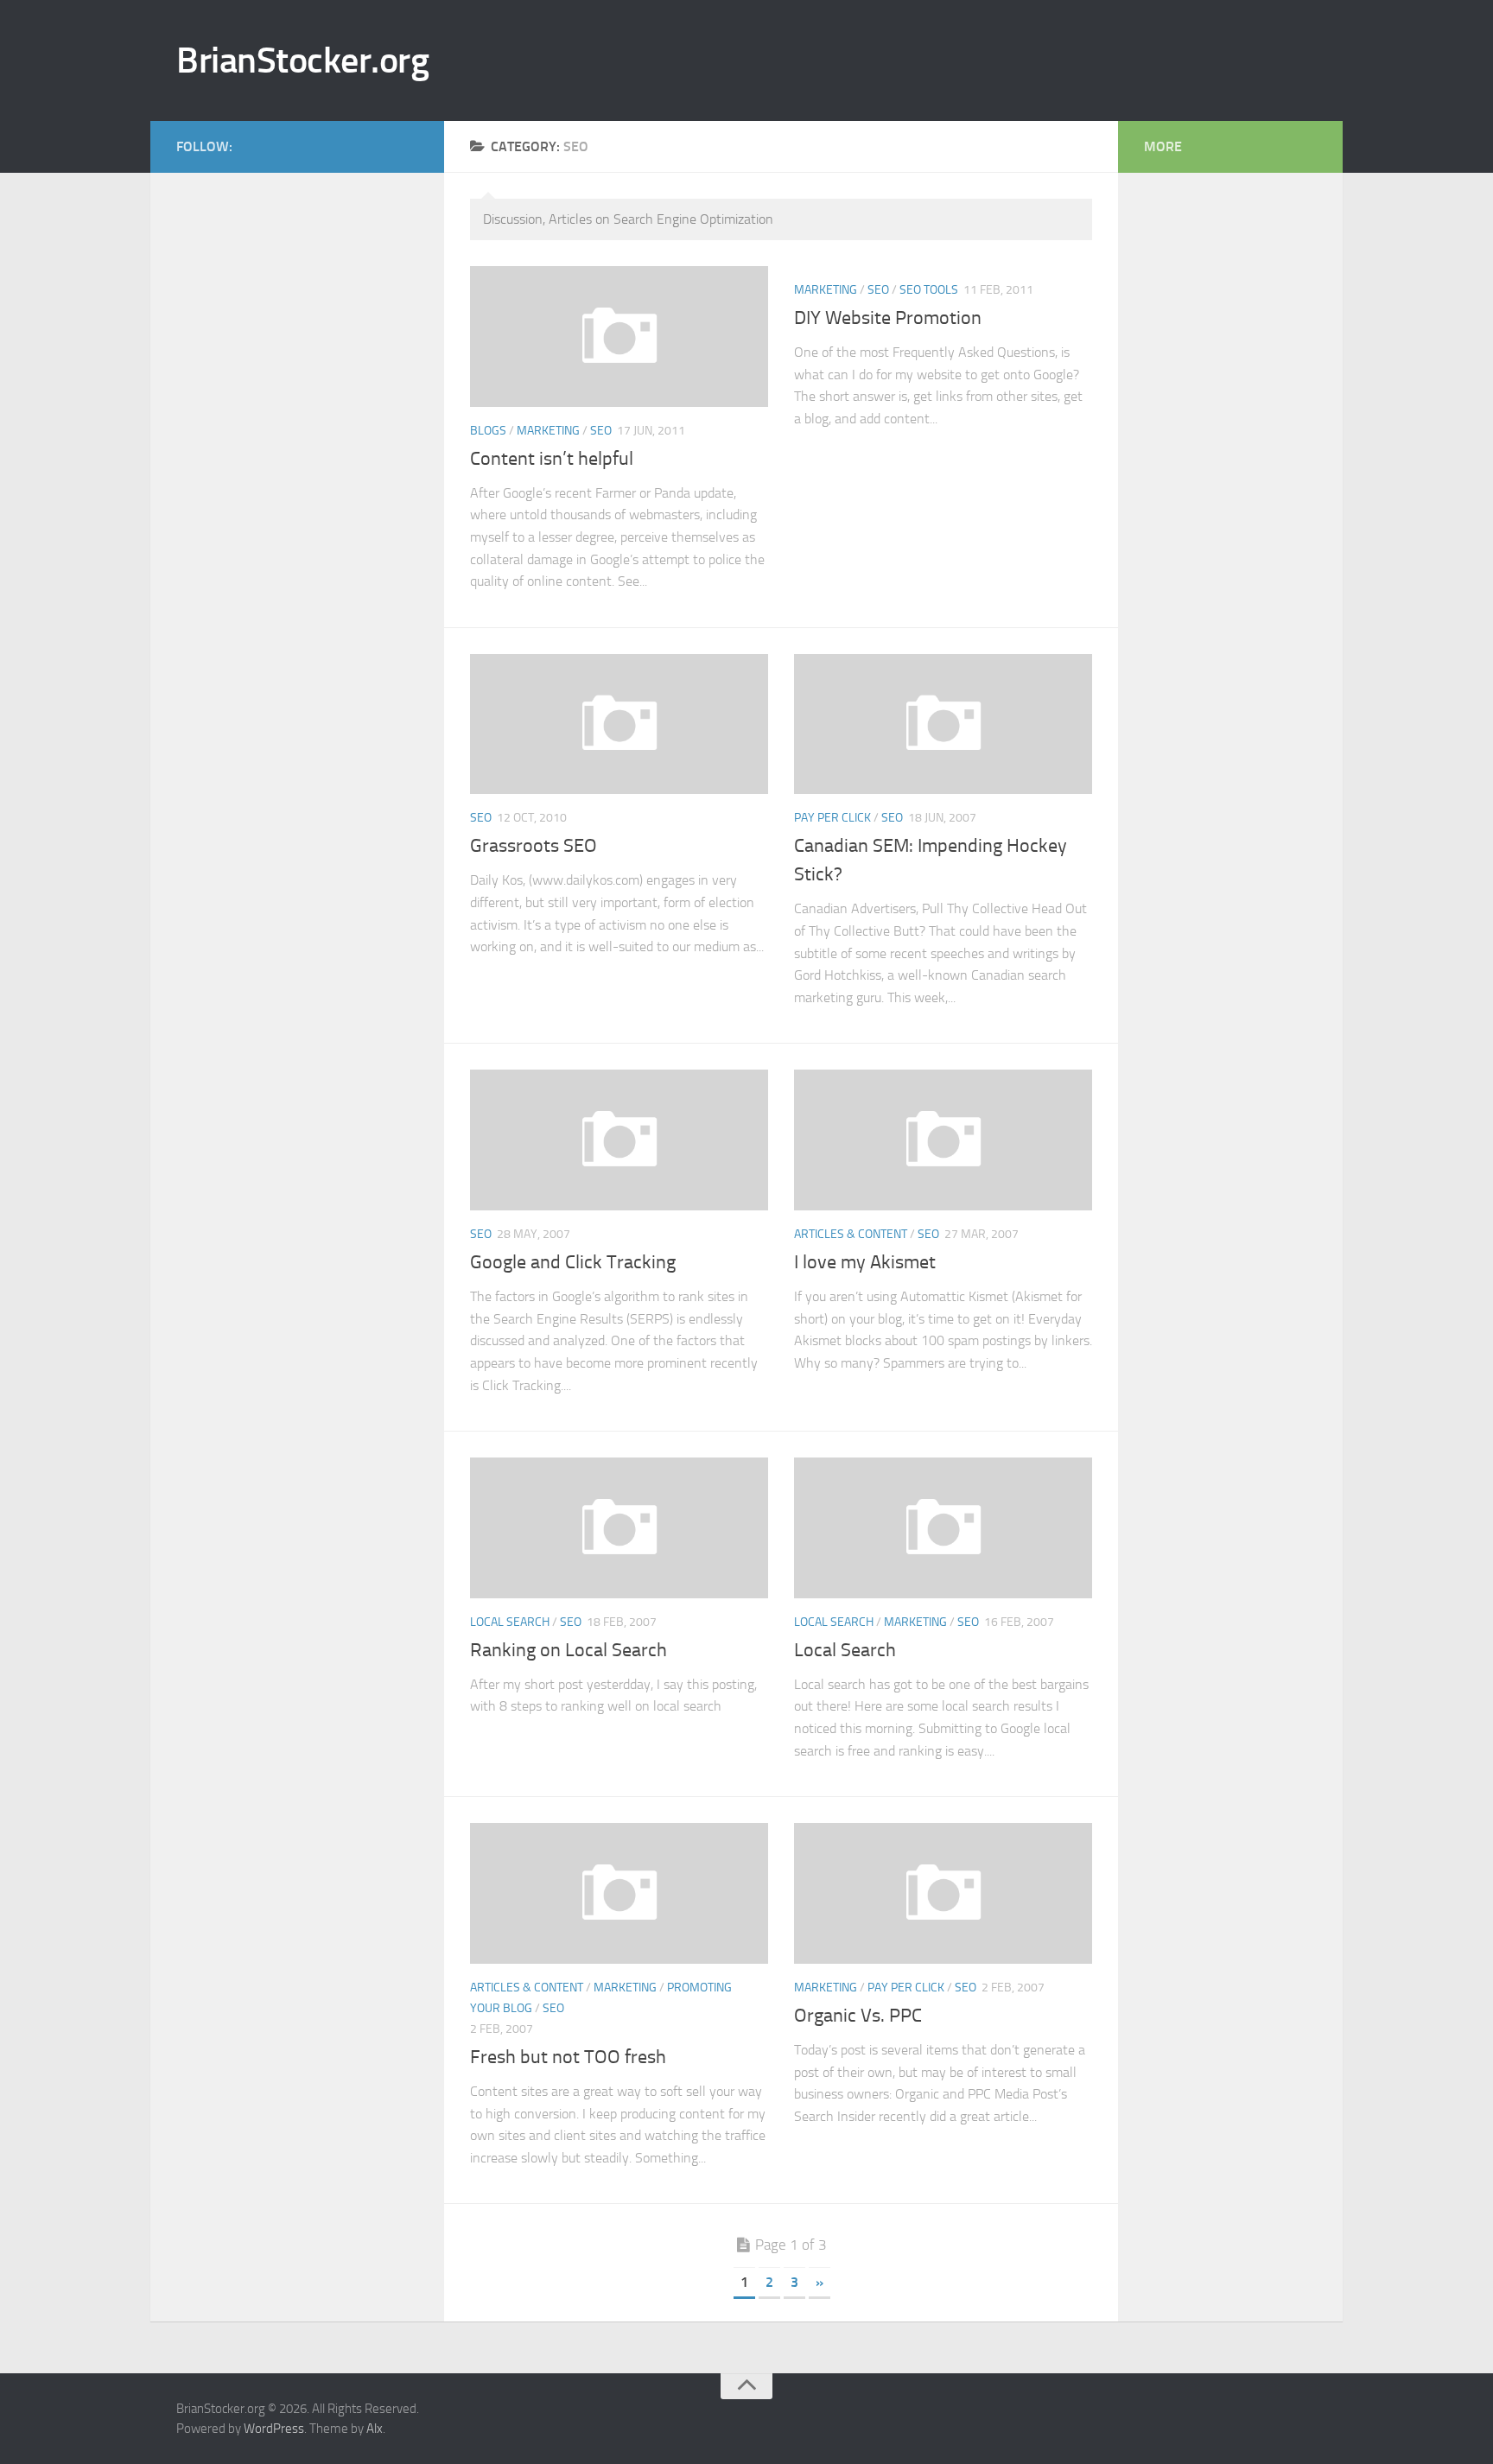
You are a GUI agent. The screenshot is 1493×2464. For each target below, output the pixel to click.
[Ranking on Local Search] (619, 1528)
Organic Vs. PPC (858, 2016)
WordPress (274, 2429)
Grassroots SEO (534, 846)
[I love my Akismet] (943, 1140)
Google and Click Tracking (573, 1262)
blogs (488, 431)
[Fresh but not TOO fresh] (619, 1893)
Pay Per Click (832, 818)
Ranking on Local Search (569, 1650)
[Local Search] (943, 1528)
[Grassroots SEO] (619, 724)
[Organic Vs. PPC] (943, 1893)
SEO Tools (929, 290)
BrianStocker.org (302, 60)
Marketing (548, 431)
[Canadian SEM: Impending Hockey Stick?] (943, 724)
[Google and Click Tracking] (619, 1140)
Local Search (510, 1622)
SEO (601, 431)
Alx (375, 2429)
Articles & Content (851, 1234)
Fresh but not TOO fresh (568, 2057)
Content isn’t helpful (552, 459)
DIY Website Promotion (888, 318)
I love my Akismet (865, 1262)
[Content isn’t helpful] (619, 337)
